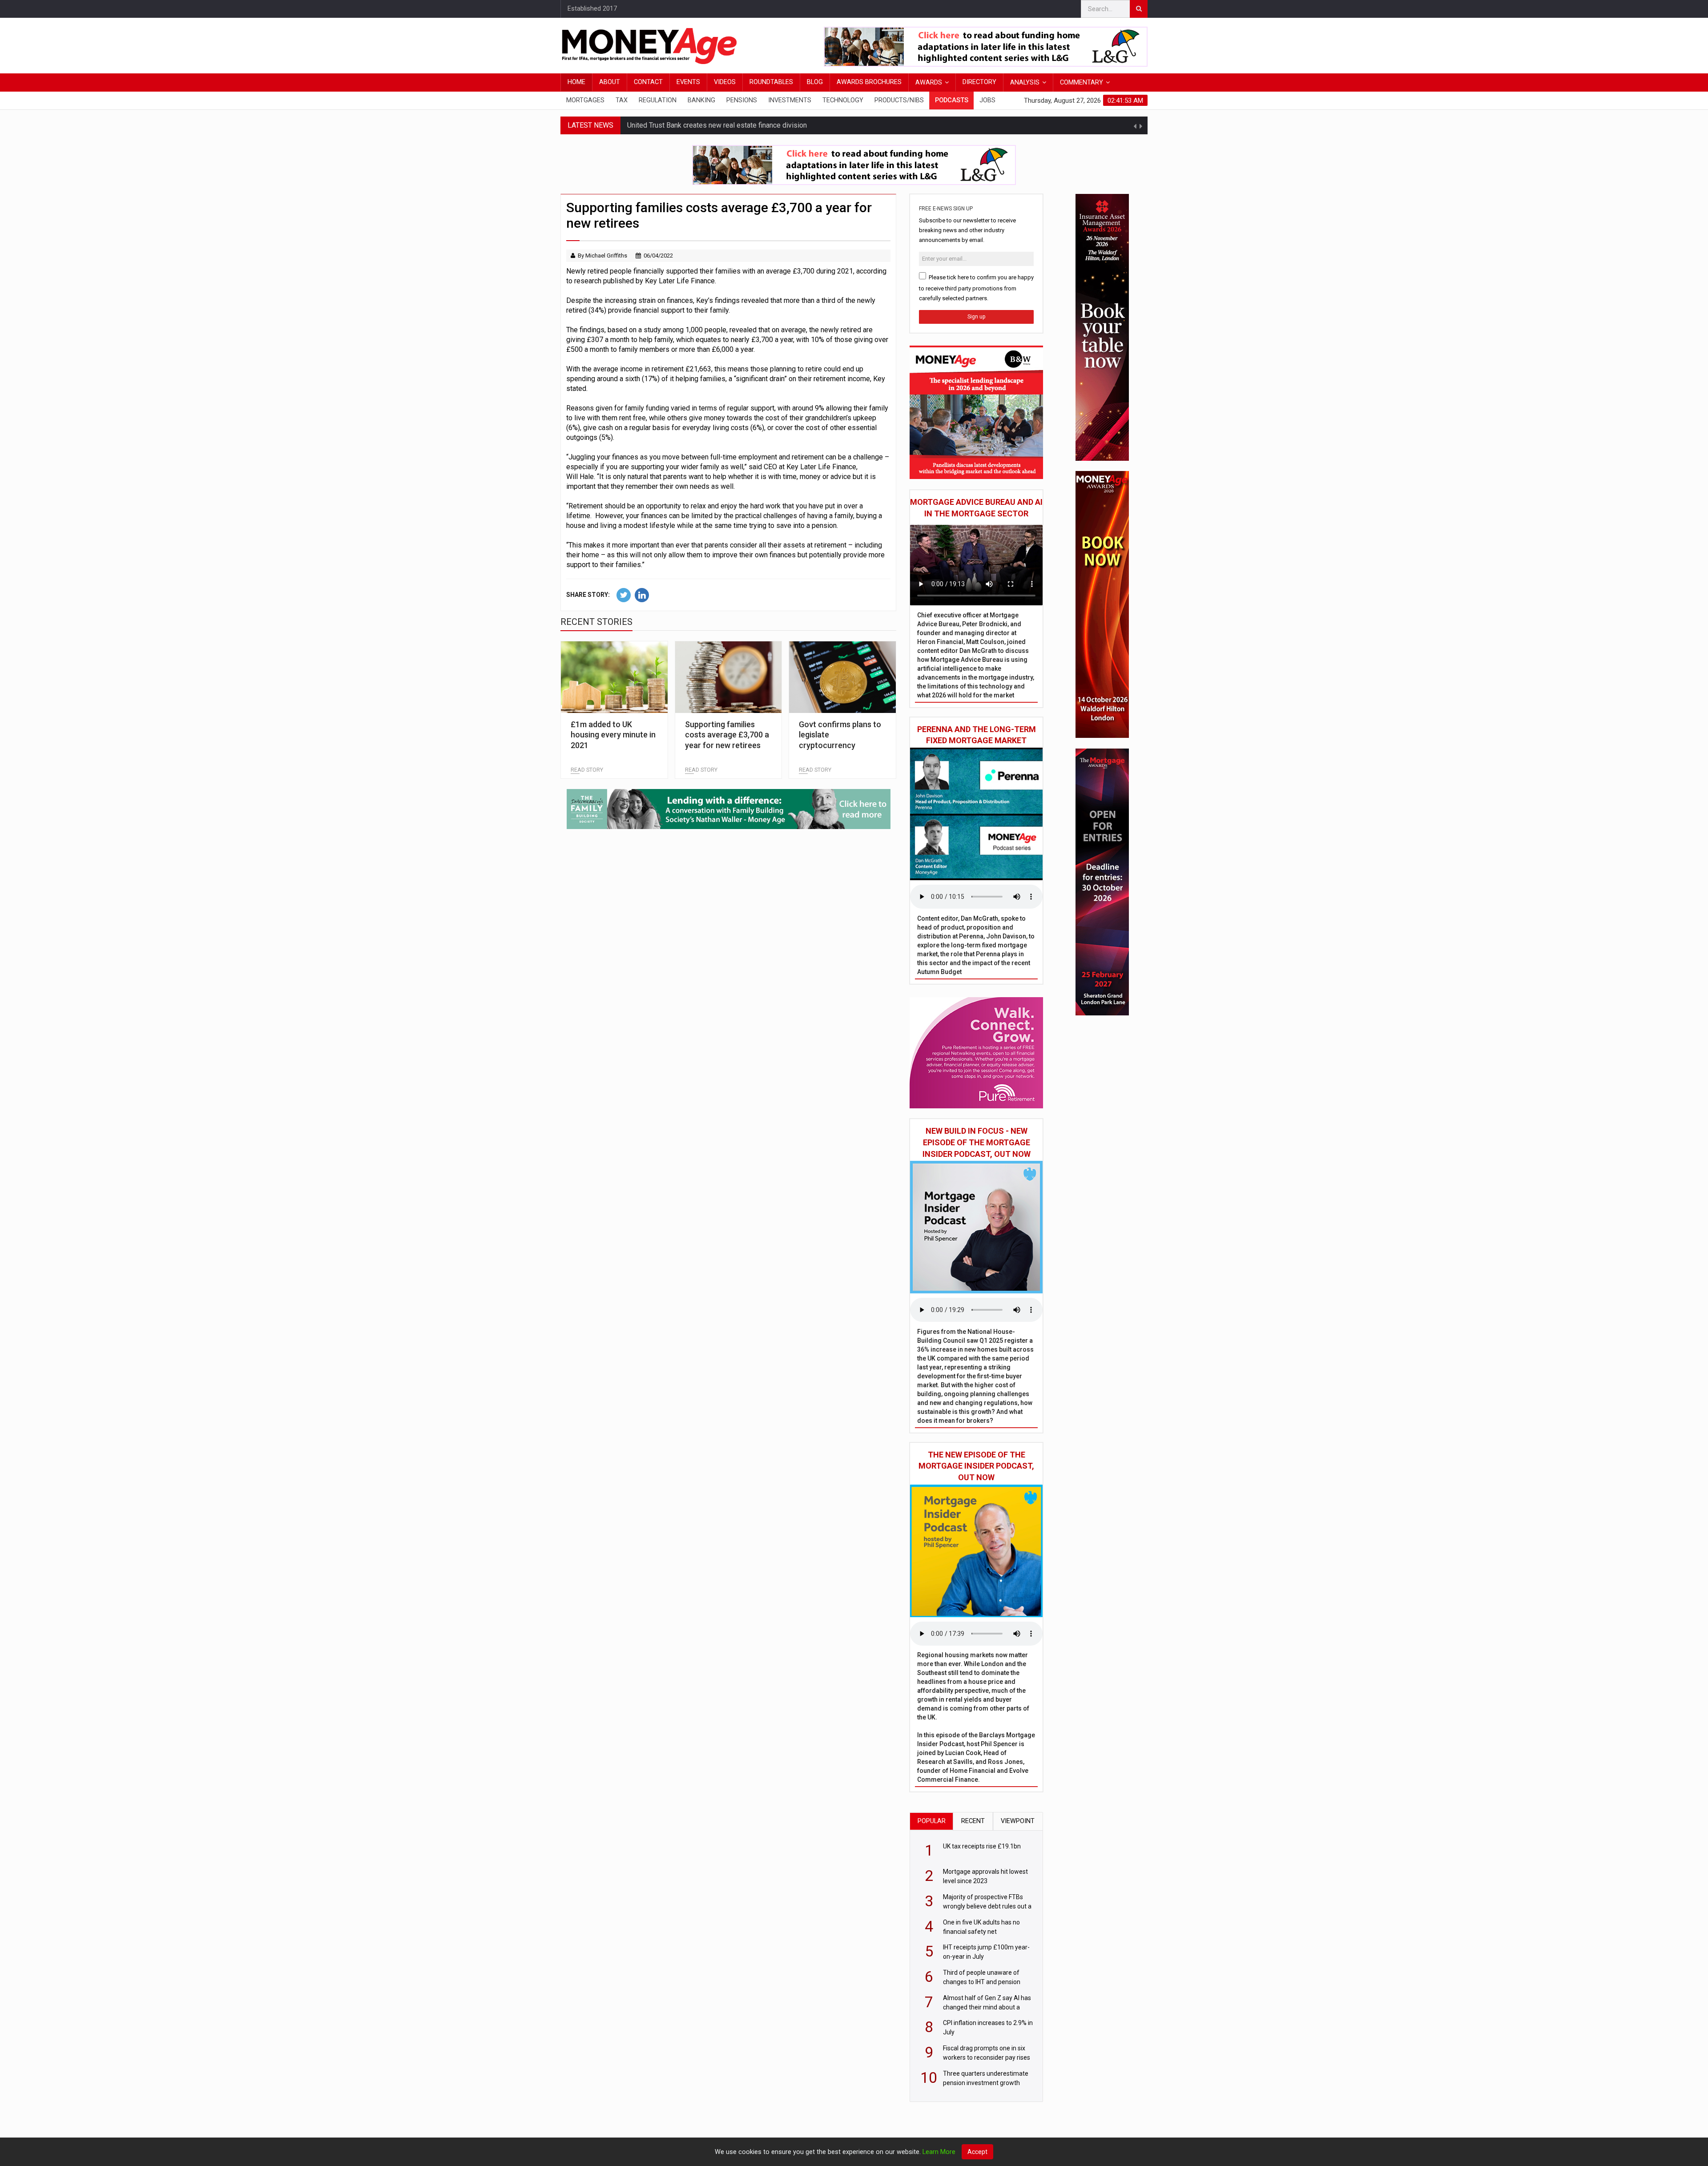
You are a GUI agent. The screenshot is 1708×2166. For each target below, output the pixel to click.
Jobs (987, 100)
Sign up (976, 317)
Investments (790, 100)
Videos (725, 82)
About (610, 82)
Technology (843, 100)
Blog (815, 82)
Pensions (742, 100)
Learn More (939, 2152)
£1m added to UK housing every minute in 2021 (613, 735)
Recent (973, 1821)
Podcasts (952, 100)
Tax (622, 100)
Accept (977, 2152)
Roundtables (771, 82)
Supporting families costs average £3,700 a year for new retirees (727, 735)
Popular (932, 1821)
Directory (979, 82)
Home (576, 82)
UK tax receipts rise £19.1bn (671, 132)
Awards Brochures (869, 82)
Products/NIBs (899, 100)
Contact (648, 82)
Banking (701, 100)
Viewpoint (1018, 1821)
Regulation (658, 100)
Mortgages (585, 100)
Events (688, 82)
